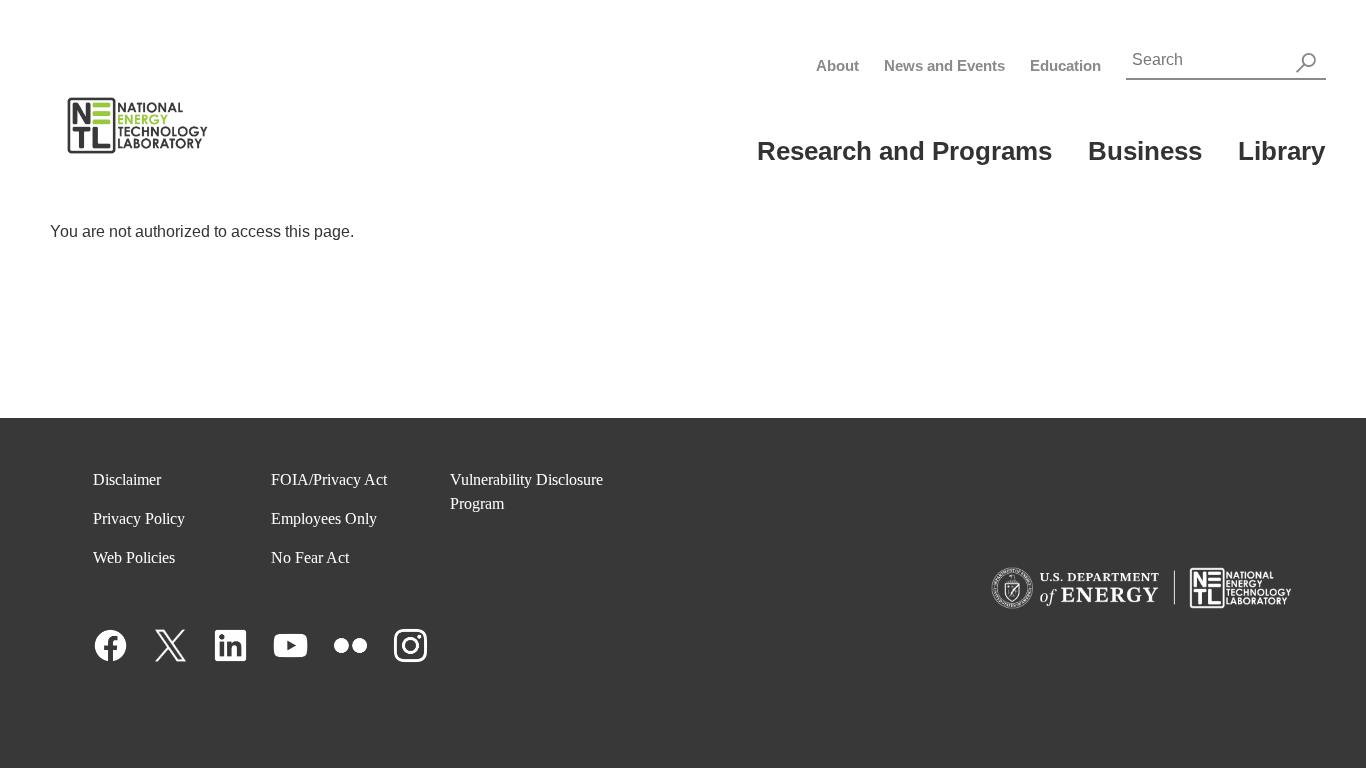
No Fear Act (310, 557)
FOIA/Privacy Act (329, 479)
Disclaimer (127, 479)
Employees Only (324, 518)
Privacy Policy (139, 518)
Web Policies (134, 557)
